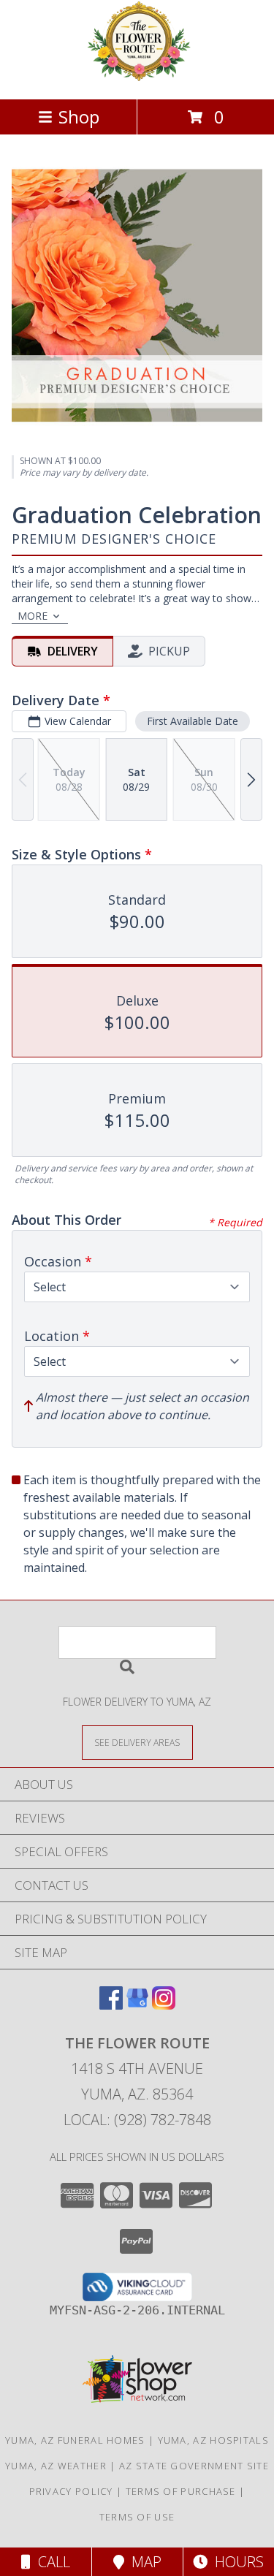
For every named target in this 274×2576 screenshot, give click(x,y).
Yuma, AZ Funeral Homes (75, 2440)
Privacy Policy (71, 2491)
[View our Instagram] (164, 2005)
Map (143, 2562)
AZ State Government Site (194, 2466)
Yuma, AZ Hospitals (213, 2440)
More (33, 616)
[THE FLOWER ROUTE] (137, 78)
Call (50, 2562)
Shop (79, 117)
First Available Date (193, 721)
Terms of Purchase (181, 2491)
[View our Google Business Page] (137, 2005)
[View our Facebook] (111, 2005)
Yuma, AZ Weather (56, 2466)
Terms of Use (137, 2517)
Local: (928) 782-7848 (137, 2120)
